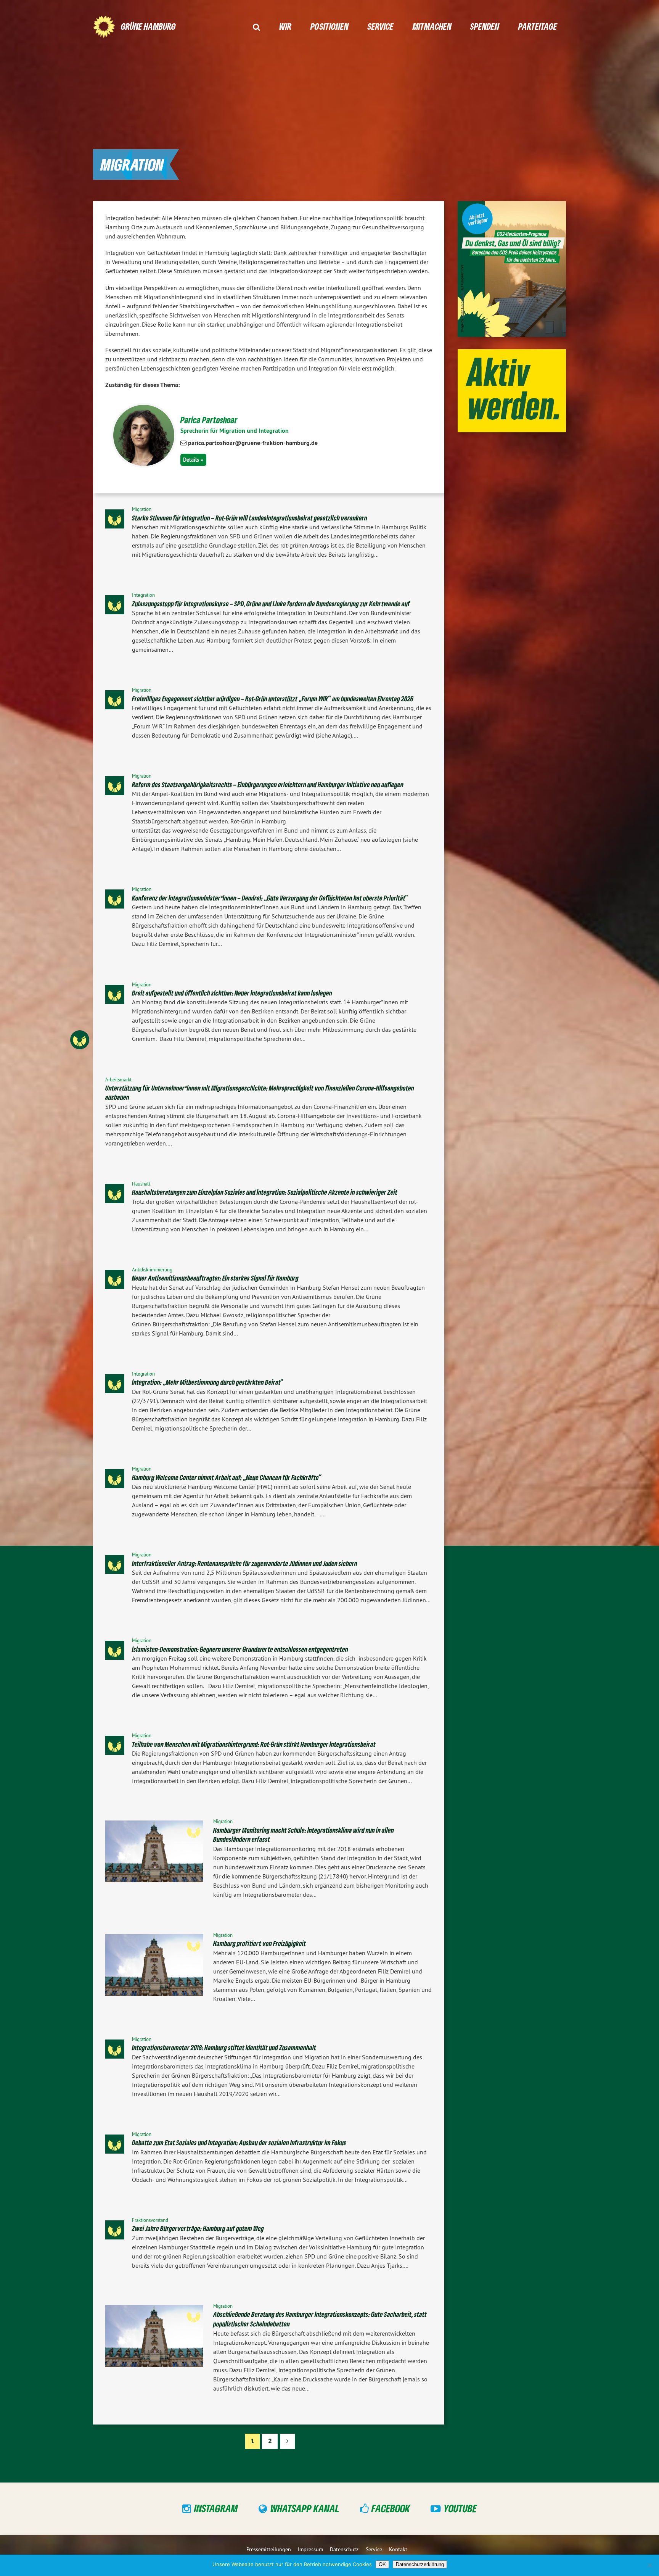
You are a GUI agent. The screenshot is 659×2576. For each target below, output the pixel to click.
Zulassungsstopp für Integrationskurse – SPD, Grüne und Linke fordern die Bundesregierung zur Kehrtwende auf (271, 604)
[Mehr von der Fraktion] (99, 1040)
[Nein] (649, 2565)
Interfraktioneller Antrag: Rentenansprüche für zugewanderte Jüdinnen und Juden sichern (245, 1563)
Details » (193, 460)
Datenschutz (344, 2549)
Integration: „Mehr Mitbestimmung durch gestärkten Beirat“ (208, 1382)
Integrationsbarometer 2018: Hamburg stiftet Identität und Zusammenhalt (224, 2048)
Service (381, 26)
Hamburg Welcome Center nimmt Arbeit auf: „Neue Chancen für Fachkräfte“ (227, 1477)
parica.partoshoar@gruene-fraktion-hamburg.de (253, 443)
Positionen (329, 26)
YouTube (460, 2508)
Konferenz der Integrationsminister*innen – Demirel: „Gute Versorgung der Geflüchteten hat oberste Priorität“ (270, 898)
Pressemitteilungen (269, 2549)
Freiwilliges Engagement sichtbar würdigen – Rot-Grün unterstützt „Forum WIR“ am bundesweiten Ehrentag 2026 (273, 699)
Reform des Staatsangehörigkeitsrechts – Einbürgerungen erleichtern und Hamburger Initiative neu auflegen (268, 785)
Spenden (485, 26)
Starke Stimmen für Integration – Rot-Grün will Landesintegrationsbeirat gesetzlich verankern (250, 518)
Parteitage (538, 26)
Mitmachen (432, 26)
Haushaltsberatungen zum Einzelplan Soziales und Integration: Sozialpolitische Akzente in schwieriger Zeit (265, 1192)
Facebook (391, 2508)
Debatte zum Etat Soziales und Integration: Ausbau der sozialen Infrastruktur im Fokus (239, 2143)
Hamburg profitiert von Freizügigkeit (260, 1943)
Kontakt (398, 2549)
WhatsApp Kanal (305, 2508)
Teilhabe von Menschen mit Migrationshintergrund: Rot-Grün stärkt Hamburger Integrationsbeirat (254, 1744)
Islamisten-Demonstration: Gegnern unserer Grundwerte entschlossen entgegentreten (240, 1649)
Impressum (310, 2549)
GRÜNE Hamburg (148, 26)
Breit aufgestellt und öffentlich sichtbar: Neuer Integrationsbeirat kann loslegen (232, 993)
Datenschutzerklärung (420, 2564)
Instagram (216, 2508)
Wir (285, 26)
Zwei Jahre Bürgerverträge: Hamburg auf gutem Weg (198, 2228)
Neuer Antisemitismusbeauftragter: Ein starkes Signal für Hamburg (215, 1278)
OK (382, 2564)
